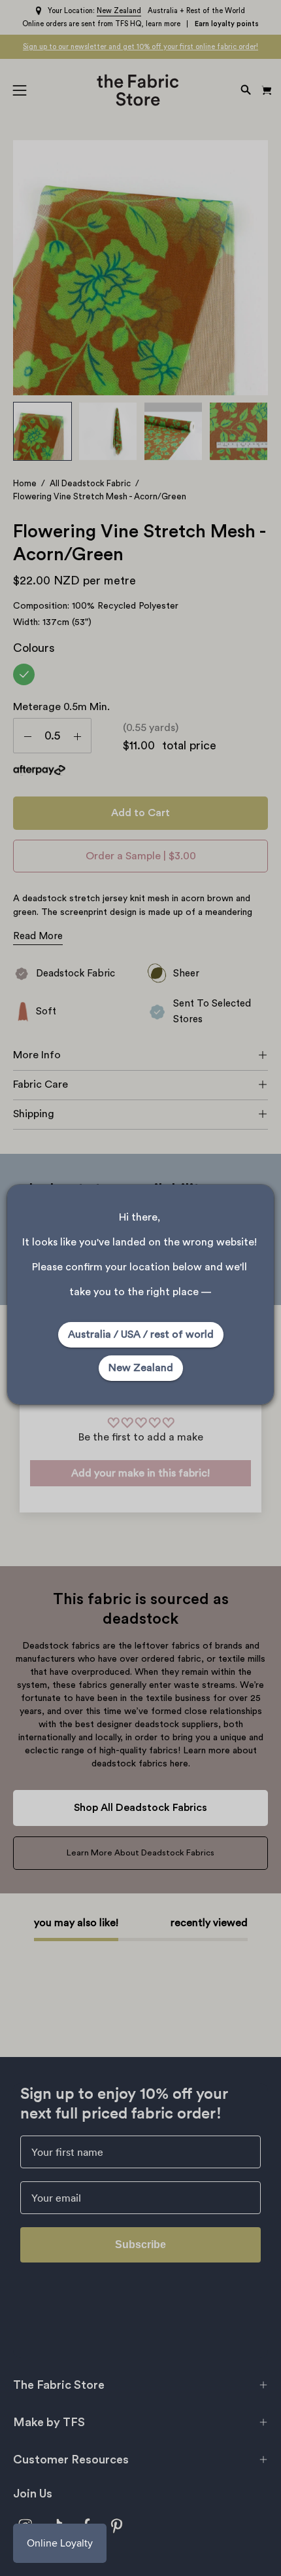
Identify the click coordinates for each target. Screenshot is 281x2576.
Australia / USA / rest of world (141, 1334)
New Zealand (141, 1368)
